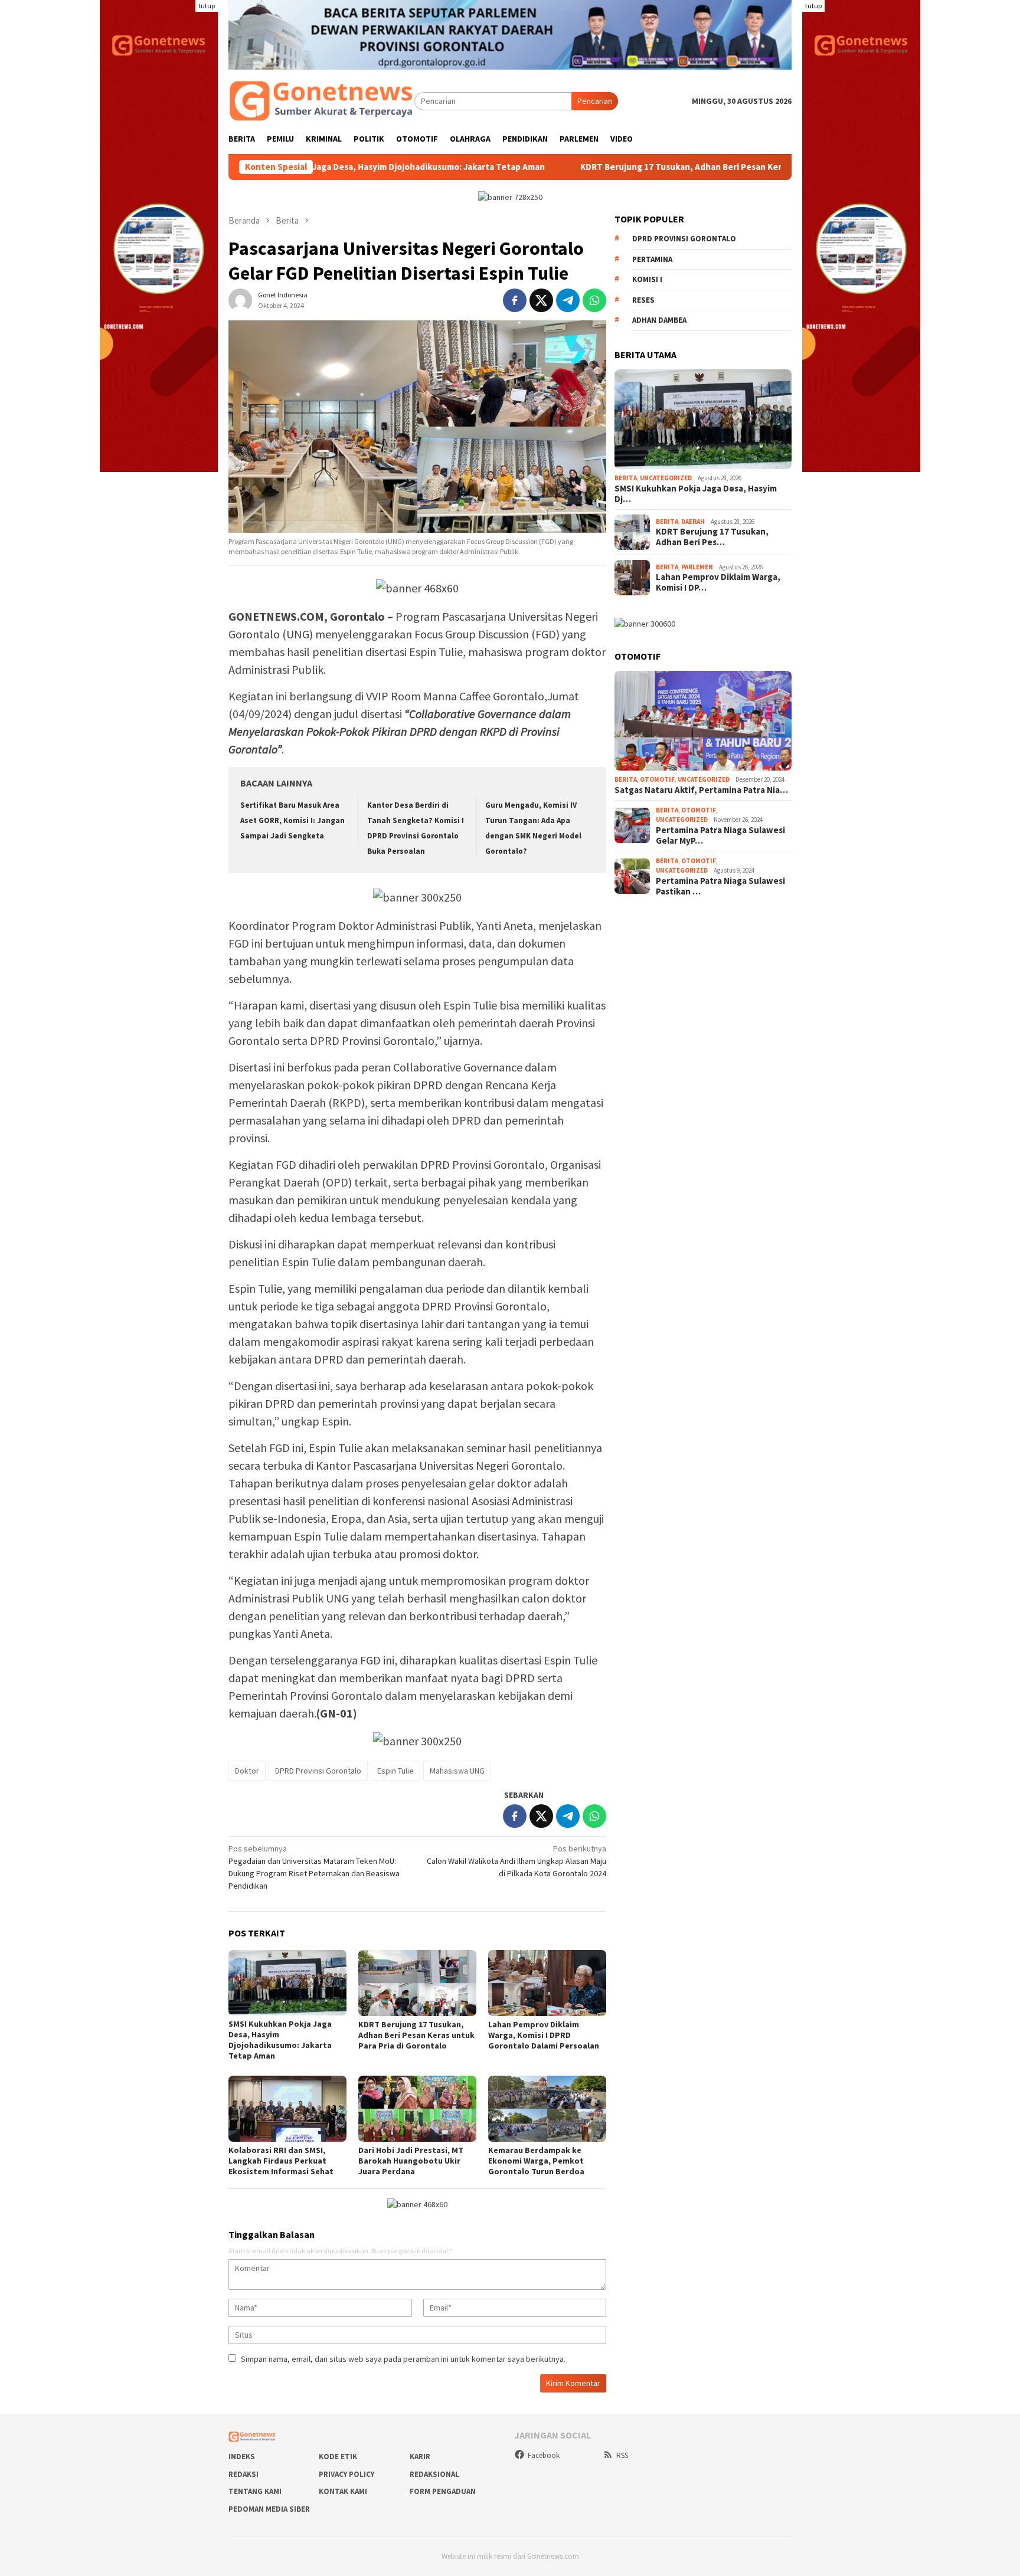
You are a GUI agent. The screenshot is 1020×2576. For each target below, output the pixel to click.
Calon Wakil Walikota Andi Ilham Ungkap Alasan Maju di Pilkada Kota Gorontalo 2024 (516, 1861)
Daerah (693, 522)
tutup (207, 6)
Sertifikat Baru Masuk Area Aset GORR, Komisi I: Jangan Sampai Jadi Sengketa (292, 820)
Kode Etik (338, 2457)
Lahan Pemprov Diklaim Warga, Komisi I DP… (718, 582)
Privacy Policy (346, 2474)
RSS (622, 2455)
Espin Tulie (395, 1771)
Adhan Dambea (659, 320)
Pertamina (652, 259)
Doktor (247, 1771)
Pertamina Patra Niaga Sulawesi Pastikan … (720, 886)
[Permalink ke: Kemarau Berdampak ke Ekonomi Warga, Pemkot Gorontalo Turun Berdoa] (547, 2109)
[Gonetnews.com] (321, 100)
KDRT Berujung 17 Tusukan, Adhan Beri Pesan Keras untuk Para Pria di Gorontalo (627, 167)
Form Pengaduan (443, 2491)
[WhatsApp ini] (594, 300)
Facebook (544, 2455)
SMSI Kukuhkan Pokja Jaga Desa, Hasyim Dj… (696, 494)
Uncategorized (666, 478)
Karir (420, 2457)
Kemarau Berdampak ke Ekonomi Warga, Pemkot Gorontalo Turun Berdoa (536, 2161)
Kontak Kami (343, 2491)
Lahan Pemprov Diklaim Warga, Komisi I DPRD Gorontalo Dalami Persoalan (544, 2035)
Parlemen (697, 567)
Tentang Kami (255, 2491)
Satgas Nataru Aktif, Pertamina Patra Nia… (701, 790)
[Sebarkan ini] (515, 300)
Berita (626, 478)
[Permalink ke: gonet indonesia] (240, 300)
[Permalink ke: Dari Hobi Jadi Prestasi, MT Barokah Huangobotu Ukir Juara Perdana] (417, 2109)
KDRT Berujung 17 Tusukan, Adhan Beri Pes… (712, 537)
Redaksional (434, 2474)
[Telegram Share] (568, 300)
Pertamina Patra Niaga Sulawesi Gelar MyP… (720, 835)
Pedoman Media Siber (269, 2509)
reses (643, 300)
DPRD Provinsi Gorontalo (318, 1771)
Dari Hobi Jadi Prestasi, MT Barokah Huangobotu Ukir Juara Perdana (411, 2161)
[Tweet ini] (541, 300)
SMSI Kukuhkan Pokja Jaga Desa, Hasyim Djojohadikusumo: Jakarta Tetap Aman (280, 2040)
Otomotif (657, 779)
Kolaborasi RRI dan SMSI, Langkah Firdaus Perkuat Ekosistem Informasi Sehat (281, 2161)
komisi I (647, 279)
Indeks (242, 2457)
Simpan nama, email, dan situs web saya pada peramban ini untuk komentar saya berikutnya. (403, 2359)
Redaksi (243, 2474)
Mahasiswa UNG (457, 1771)
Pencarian (595, 101)
